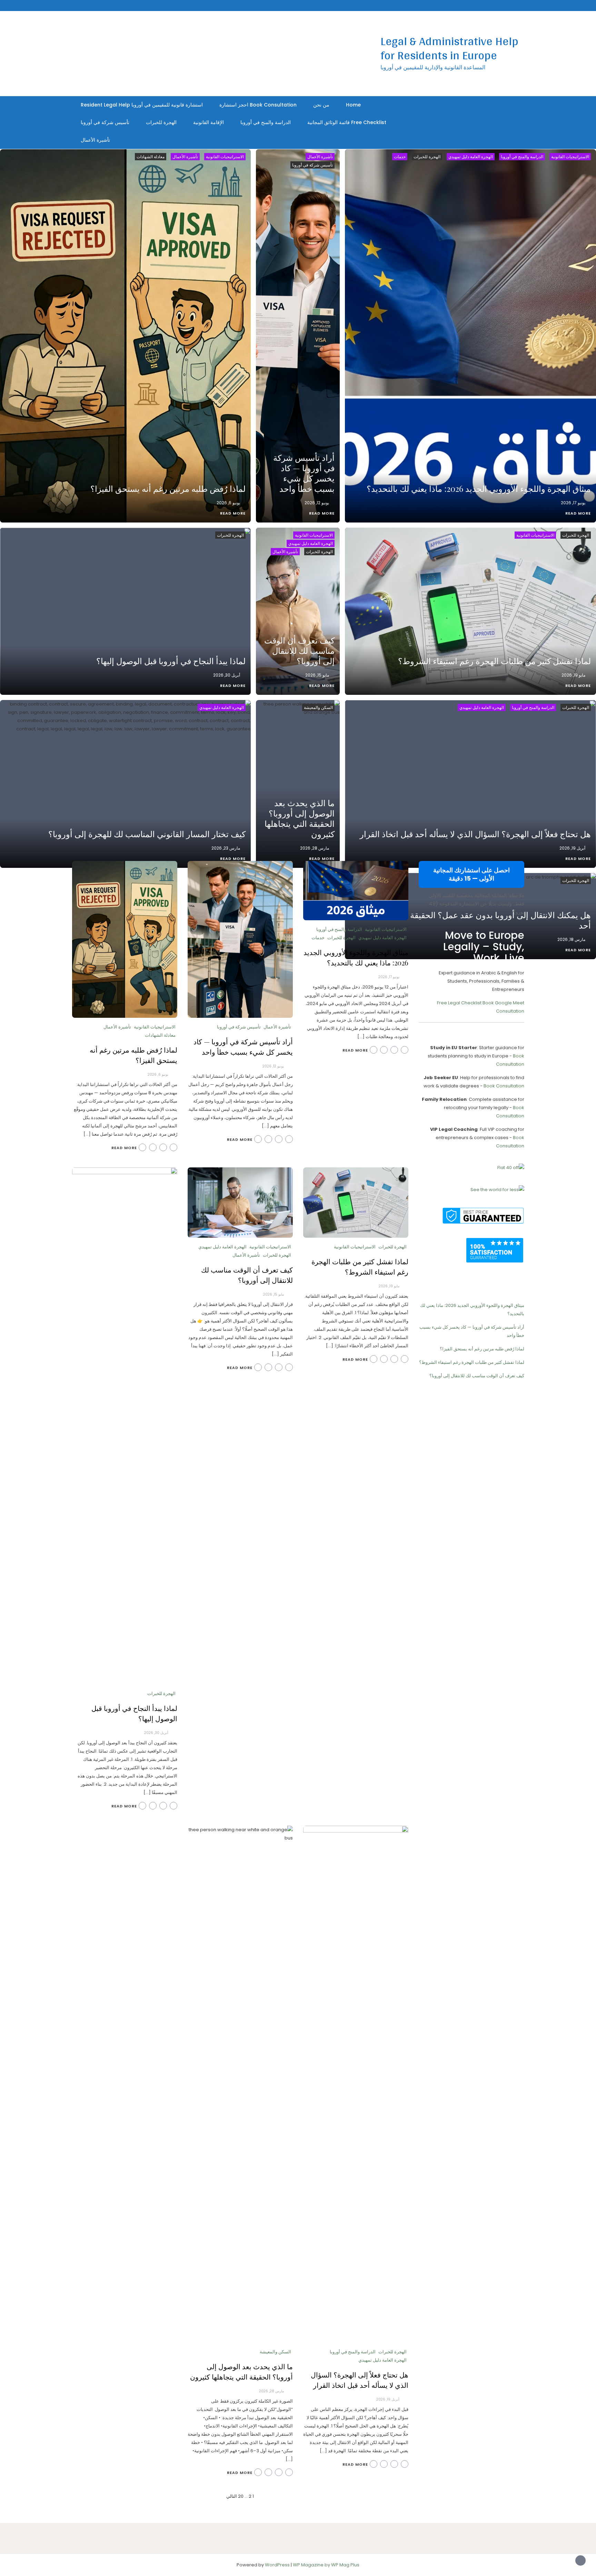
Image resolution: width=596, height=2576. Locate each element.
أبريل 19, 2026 (572, 848)
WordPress (277, 2565)
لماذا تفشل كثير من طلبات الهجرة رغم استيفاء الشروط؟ (494, 661)
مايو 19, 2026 (573, 675)
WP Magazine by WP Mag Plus (326, 2565)
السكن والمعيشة (318, 707)
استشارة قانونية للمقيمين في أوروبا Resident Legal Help (142, 105)
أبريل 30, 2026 (227, 675)
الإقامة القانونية (208, 122)
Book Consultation (504, 1086)
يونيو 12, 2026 (317, 503)
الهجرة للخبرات (161, 122)
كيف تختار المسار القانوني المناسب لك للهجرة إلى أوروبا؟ (147, 834)
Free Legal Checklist (459, 1003)
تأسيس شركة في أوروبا (105, 122)
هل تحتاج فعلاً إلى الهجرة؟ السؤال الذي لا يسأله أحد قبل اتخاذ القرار (475, 834)
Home (353, 105)
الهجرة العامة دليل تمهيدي (471, 157)
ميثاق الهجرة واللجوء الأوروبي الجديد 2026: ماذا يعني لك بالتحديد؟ (479, 488)
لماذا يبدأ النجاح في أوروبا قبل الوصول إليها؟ (171, 661)
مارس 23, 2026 (226, 848)
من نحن (321, 105)
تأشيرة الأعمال (95, 140)
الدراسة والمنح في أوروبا (266, 122)
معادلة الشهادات (151, 157)
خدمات (400, 157)
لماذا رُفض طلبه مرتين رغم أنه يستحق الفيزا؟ (168, 488)
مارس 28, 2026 (315, 848)
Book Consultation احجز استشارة (258, 105)
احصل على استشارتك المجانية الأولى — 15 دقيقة (471, 874)
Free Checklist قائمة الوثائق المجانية (347, 122)
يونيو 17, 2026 (573, 503)
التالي (232, 2496)
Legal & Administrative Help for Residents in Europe (449, 48)
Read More (578, 513)
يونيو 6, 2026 (228, 503)
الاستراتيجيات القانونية (570, 157)
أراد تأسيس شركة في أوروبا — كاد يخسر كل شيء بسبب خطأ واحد (304, 473)
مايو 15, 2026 (317, 675)
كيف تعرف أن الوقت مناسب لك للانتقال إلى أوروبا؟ (299, 650)
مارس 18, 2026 (571, 939)
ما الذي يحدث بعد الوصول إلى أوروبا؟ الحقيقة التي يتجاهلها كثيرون (300, 818)
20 (241, 2496)
